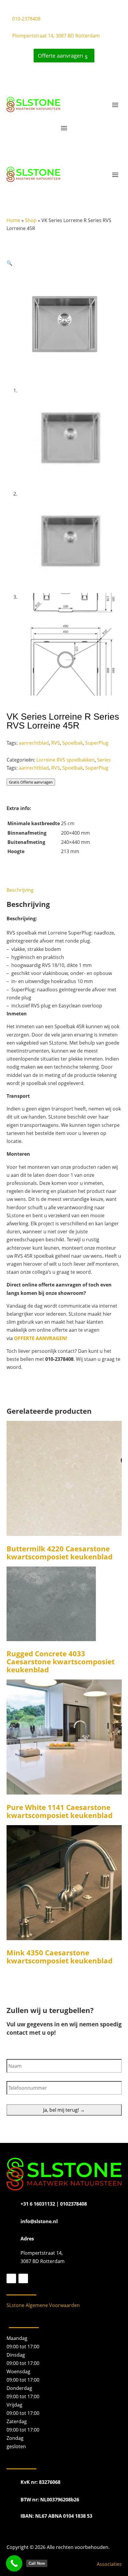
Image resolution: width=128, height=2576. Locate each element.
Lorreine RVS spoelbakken (65, 760)
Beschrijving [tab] (20, 890)
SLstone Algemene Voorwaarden (43, 2305)
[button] (10, 263)
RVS (56, 743)
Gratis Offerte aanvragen (31, 782)
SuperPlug (97, 743)
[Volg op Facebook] (11, 2278)
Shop (31, 220)
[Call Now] (14, 2563)
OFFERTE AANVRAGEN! (41, 1338)
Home (13, 220)
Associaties (109, 2564)
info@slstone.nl (39, 2221)
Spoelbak (72, 743)
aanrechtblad (34, 743)
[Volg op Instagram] (23, 2278)
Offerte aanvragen (60, 56)
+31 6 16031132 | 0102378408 (54, 2204)
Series (104, 760)
